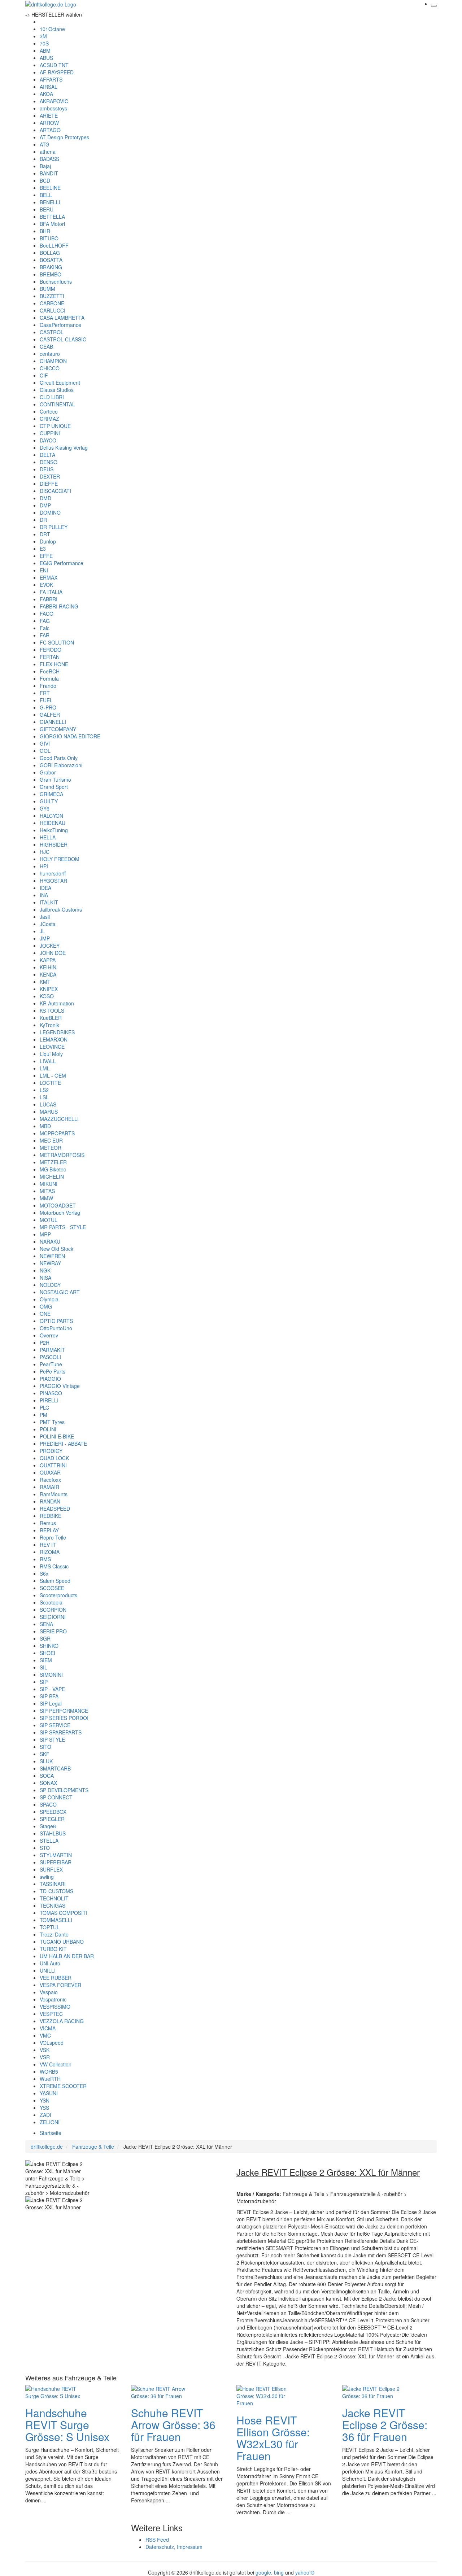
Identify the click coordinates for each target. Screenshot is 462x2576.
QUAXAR (50, 1472)
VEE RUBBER (56, 1978)
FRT (45, 693)
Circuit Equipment (60, 383)
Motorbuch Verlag (60, 1213)
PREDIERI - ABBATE (63, 1444)
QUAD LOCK (54, 1458)
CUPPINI (50, 433)
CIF (44, 375)
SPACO (48, 1804)
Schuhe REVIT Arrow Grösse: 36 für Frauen (173, 2425)
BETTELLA (52, 217)
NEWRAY (50, 1263)
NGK (45, 1270)
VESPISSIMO (55, 2007)
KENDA (48, 974)
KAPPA (48, 960)
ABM (45, 51)
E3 (43, 549)
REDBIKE (51, 1516)
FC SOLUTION (57, 642)
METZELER (53, 1162)
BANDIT (49, 173)
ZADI (45, 2115)
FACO (47, 614)
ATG (45, 144)
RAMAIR (49, 1487)
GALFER (50, 715)
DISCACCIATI (55, 491)
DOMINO (50, 512)
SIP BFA (49, 1696)
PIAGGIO (50, 1379)
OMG (46, 1306)
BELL (46, 195)
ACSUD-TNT (54, 65)
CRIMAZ (49, 419)
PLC (44, 1407)
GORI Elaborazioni (61, 765)
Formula (49, 678)
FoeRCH (50, 671)
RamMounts (54, 1494)
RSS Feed (157, 2540)
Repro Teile (53, 1537)
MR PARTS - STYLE (63, 1227)
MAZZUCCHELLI (59, 1119)
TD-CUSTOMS (56, 1891)
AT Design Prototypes (64, 137)
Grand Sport (54, 787)
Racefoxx (50, 1480)
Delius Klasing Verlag (64, 447)
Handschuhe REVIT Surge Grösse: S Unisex (67, 2425)
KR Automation (57, 1003)
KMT (45, 982)
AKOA (46, 94)
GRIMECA (51, 794)
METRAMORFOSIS (62, 1155)
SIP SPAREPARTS (61, 1732)
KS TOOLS (52, 1010)
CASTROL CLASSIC (63, 339)
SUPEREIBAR (56, 1862)
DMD (45, 498)
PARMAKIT (52, 1350)
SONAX (48, 1783)
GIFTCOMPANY (58, 729)
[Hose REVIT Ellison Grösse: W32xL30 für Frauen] (265, 2395)
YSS (44, 2108)
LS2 (44, 1090)
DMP (45, 505)
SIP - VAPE (52, 1689)
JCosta (48, 924)
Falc (45, 628)
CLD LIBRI (52, 397)
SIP (44, 1682)
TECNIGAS (53, 1905)
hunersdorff (53, 873)
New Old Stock (56, 1249)
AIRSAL (49, 87)
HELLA (48, 837)
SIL (43, 1667)
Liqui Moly (51, 1054)
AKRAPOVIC (54, 101)
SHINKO (49, 1646)
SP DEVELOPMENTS (64, 1790)
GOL (45, 751)
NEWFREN (52, 1256)
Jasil (45, 917)
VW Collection (56, 2064)
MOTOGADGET (58, 1205)
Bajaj (45, 166)
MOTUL (49, 1220)
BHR (45, 231)
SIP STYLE (52, 1739)
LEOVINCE (52, 1047)
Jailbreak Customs (61, 909)
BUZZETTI (52, 296)
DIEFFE (49, 484)
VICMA (48, 2028)
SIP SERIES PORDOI (64, 1718)
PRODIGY (51, 1451)
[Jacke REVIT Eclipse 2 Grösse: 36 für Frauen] (371, 2391)
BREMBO (51, 274)
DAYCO (48, 440)
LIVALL (48, 1061)
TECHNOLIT (54, 1898)
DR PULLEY (54, 527)
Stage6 (48, 1826)
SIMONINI (51, 1675)
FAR (45, 635)
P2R (45, 1342)
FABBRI (49, 599)
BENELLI (50, 202)
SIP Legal (51, 1703)
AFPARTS (51, 79)
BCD (45, 180)
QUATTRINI (53, 1465)
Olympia (49, 1299)
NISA (45, 1278)
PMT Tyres (52, 1422)
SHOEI (47, 1653)
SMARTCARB (55, 1768)
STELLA (49, 1841)
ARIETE (49, 115)
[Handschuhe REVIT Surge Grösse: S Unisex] (54, 2391)
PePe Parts (53, 1371)
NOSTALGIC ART (60, 1292)
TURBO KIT (53, 1949)
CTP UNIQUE (55, 426)
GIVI (45, 743)
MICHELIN (52, 1176)
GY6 (45, 808)
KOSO (47, 996)
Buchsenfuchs (56, 281)
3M (43, 36)
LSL (44, 1097)
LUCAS (48, 1104)
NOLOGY (50, 1285)
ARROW (49, 123)
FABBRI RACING (59, 606)
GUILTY (49, 801)
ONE (45, 1314)
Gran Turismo (55, 780)
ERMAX (49, 577)
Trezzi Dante (54, 1934)
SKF (45, 1754)
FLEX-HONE (54, 664)
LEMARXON (54, 1039)
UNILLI (48, 1970)
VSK (45, 2050)
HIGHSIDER (54, 844)
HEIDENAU (53, 823)
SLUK (46, 1761)
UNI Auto (50, 1963)
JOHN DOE (53, 953)
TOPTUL (50, 1927)
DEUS (47, 469)
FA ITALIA (51, 592)
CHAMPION (53, 361)
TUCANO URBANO (62, 1942)
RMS (45, 1559)
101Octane (52, 29)
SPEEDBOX (53, 1812)
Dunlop (48, 541)
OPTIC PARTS (56, 1321)
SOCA (47, 1776)
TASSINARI (53, 1884)
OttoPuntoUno (56, 1328)
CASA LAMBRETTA (62, 318)
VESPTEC (51, 2014)
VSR (45, 2057)
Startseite (51, 2133)
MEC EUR (51, 1140)
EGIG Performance (62, 563)
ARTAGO (50, 130)
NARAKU (50, 1241)
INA (44, 895)
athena (48, 152)
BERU (47, 209)
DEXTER (50, 476)
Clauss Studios (57, 390)
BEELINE (50, 188)
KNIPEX (49, 989)
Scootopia (51, 1602)
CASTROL (52, 332)
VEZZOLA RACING (62, 2021)
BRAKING (51, 267)
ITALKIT (49, 902)
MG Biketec (53, 1169)
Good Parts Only (59, 758)
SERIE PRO (53, 1631)
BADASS (49, 159)
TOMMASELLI (56, 1920)
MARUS (49, 1112)
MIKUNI (49, 1184)
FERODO (51, 650)
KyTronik (49, 1025)
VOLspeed (52, 2043)
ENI (44, 570)
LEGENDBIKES (57, 1032)
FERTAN (50, 657)
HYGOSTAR (53, 881)
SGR (45, 1638)
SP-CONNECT (56, 1797)
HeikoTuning (54, 830)
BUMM (47, 289)
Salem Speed (55, 1581)
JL (42, 931)
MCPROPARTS (57, 1133)
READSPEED (55, 1509)
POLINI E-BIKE (57, 1436)
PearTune (51, 1364)
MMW (46, 1198)
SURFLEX (51, 1869)
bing (279, 2572)
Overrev (49, 1335)
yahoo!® (305, 2572)
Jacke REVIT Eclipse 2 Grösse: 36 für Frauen (385, 2425)
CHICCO (50, 368)
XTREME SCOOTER (63, 2086)
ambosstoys (53, 108)
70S (44, 43)
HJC (45, 852)
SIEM (46, 1660)
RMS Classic (54, 1566)
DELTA (47, 455)
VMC (45, 2035)
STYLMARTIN (56, 1855)
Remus (48, 1523)
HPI (44, 866)
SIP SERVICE (55, 1725)
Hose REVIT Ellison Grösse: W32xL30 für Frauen (273, 2438)
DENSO (49, 462)
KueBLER (51, 1018)
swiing (47, 1877)
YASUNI (49, 2093)
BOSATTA (51, 260)
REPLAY (49, 1530)
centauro (50, 354)
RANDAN (50, 1501)
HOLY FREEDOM (60, 859)
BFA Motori (52, 224)
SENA (46, 1624)
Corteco (49, 411)
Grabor (48, 772)
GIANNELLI (53, 722)
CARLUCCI (53, 310)
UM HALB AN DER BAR (67, 1956)
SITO (45, 1747)
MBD (45, 1126)
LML (45, 1068)
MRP (45, 1234)
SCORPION (53, 1610)
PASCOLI (50, 1357)
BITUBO (49, 238)
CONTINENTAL (57, 404)
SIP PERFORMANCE (64, 1711)
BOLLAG (50, 253)
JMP (45, 938)
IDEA (45, 888)
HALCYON (51, 816)
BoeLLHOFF (54, 245)
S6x (44, 1573)
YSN (45, 2100)
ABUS (46, 58)
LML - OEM (53, 1075)
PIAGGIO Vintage (60, 1386)
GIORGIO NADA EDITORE (70, 736)
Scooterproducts (58, 1595)
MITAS (47, 1191)
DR (43, 520)
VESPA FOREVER (60, 1985)
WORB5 (49, 2071)
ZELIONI (50, 2122)
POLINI (48, 1429)
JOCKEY (50, 946)
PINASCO (51, 1393)
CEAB (46, 346)
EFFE (46, 556)
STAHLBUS (53, 1833)
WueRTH (50, 2079)
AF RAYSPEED (57, 72)
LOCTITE (50, 1083)
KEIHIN (48, 967)
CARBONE (52, 303)
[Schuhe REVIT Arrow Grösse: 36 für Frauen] (160, 2391)
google (263, 2572)
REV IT (48, 1545)
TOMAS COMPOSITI (64, 1913)
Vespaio (49, 1992)
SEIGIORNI (53, 1617)
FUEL (46, 700)
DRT (45, 534)
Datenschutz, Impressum (174, 2547)
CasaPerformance (60, 325)
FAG (45, 621)
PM (43, 1415)
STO (45, 1848)
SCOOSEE (52, 1588)
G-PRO (48, 707)
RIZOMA (50, 1552)
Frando (48, 686)
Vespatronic (53, 1999)
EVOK (46, 585)
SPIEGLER (52, 1819)
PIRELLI (49, 1400)
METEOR (51, 1148)
